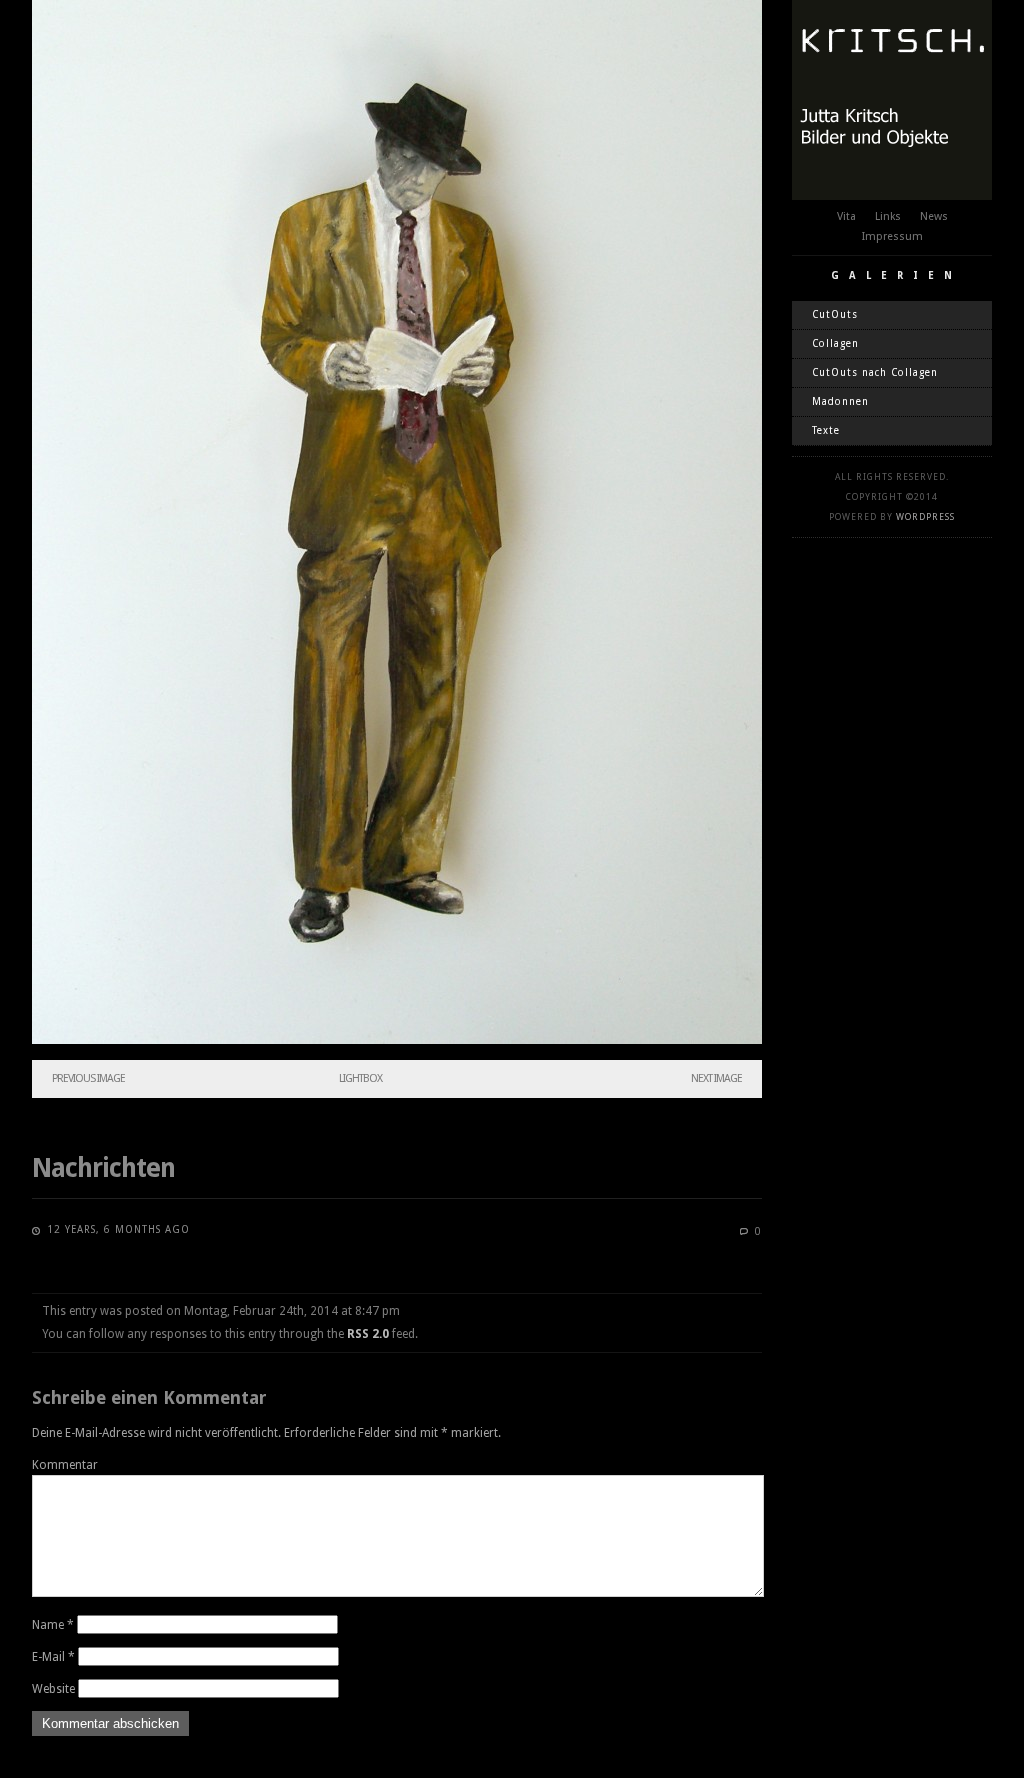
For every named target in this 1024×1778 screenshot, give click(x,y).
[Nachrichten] (397, 1040)
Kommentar (65, 1465)
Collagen (835, 343)
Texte (826, 430)
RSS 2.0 (368, 1334)
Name (53, 1625)
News (934, 216)
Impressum (892, 236)
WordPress (925, 517)
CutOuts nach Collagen (875, 372)
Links (888, 216)
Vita (846, 216)
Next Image (716, 1078)
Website (53, 1689)
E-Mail (53, 1657)
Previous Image (88, 1078)
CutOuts (835, 314)
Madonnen (840, 401)
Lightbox (360, 1078)
